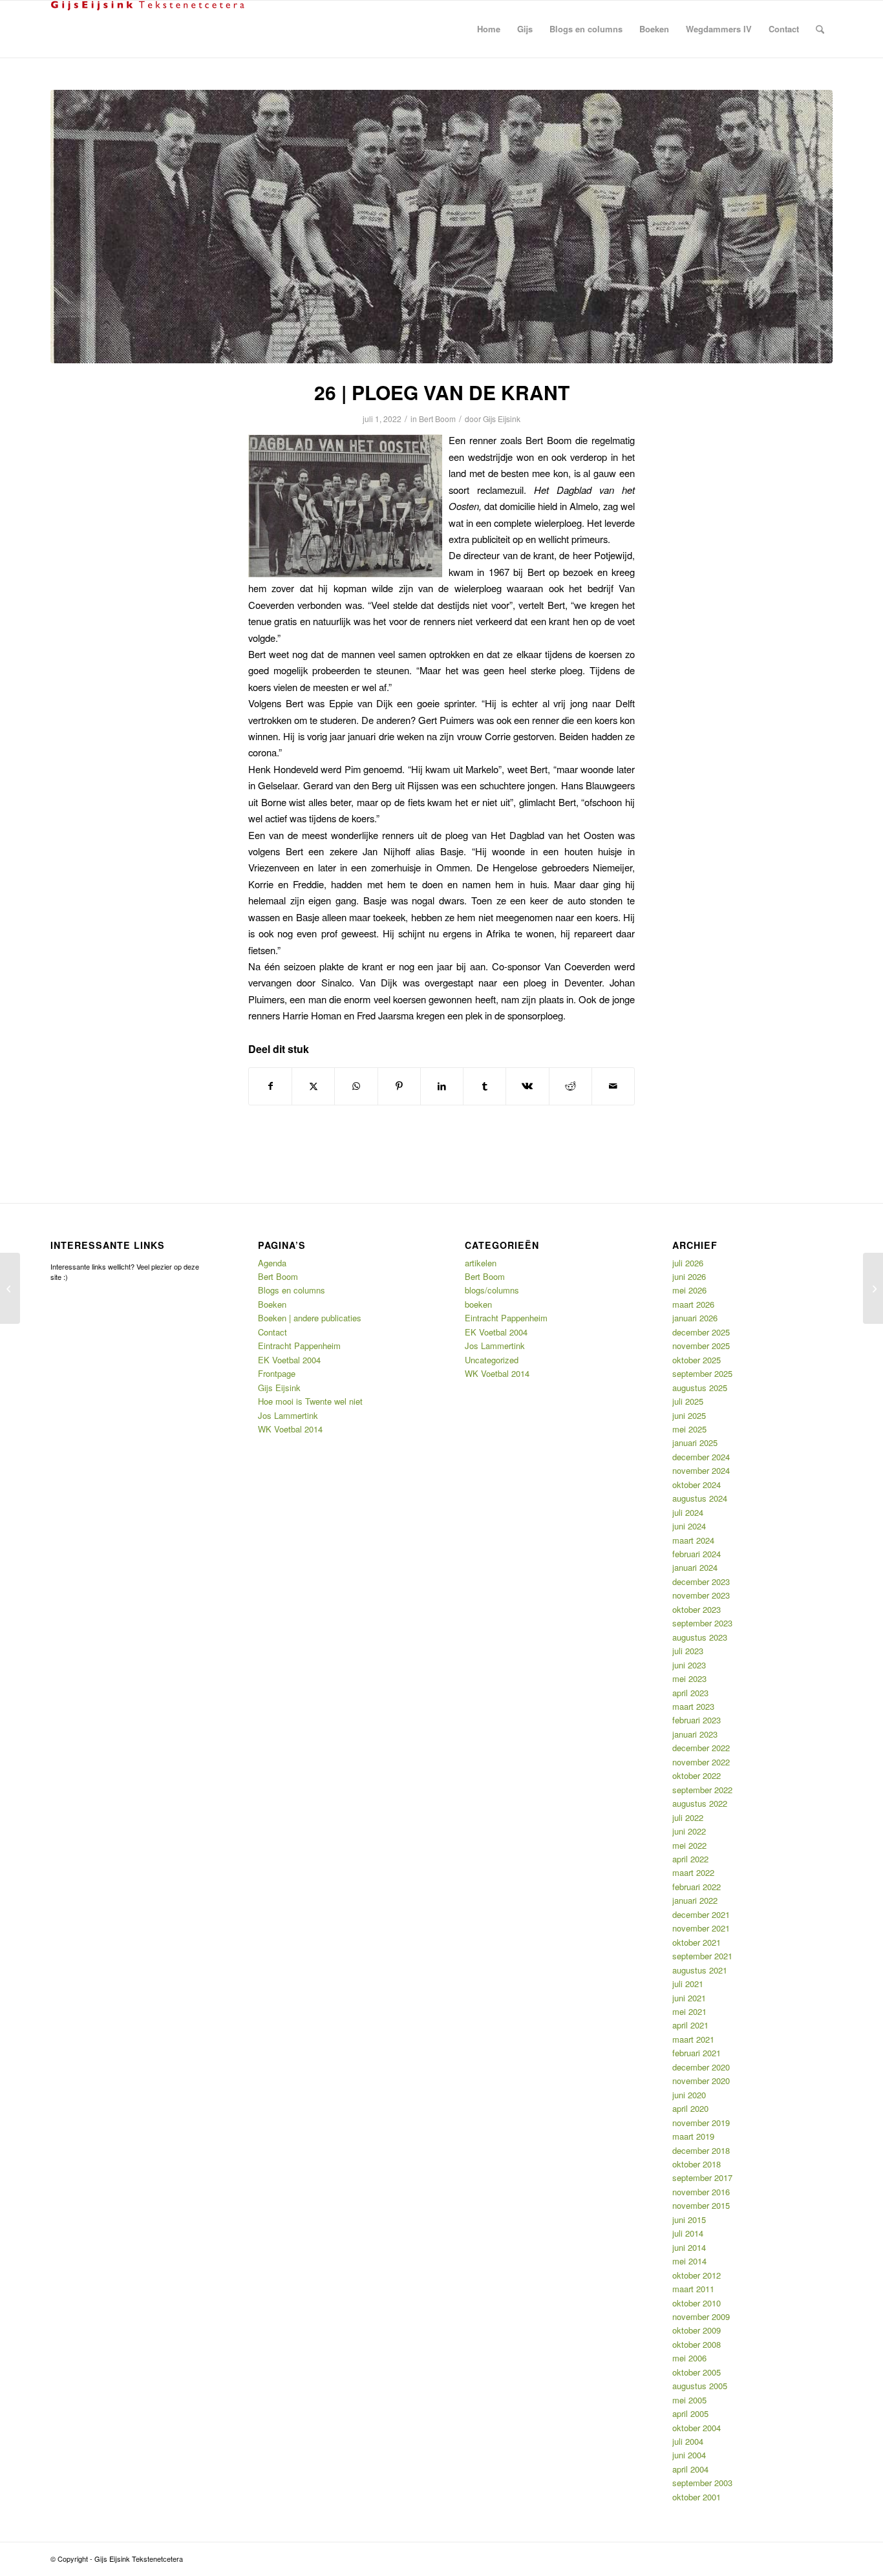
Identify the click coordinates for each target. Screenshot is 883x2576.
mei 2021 (689, 2011)
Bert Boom (437, 419)
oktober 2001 (697, 2497)
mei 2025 (689, 1429)
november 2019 (701, 2123)
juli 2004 (688, 2441)
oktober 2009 (697, 2330)
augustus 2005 (700, 2386)
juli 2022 (688, 1817)
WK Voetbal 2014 (290, 1429)
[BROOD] (10, 1288)
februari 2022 (697, 1887)
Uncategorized (492, 1360)
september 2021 (702, 1956)
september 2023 (702, 1623)
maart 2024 (693, 1540)
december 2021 (701, 1914)
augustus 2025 (700, 1388)
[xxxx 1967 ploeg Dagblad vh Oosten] (441, 227)
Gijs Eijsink (502, 419)
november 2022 (701, 1762)
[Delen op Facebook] (270, 1086)
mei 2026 (689, 1290)
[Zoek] (820, 29)
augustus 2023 (700, 1637)
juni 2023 (689, 1665)
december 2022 (701, 1748)
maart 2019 (693, 2136)
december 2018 (701, 2150)
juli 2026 (688, 1263)
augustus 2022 (700, 1803)
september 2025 (702, 1373)
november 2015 (701, 2205)
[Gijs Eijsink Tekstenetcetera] (147, 29)
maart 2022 (693, 1872)
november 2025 (701, 1346)
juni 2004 (689, 2455)
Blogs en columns (292, 1290)
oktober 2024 (697, 1485)
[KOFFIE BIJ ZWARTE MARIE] (873, 1288)
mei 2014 (689, 2261)
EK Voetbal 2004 (289, 1360)
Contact (272, 1332)
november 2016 (701, 2192)
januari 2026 (695, 1318)
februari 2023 (697, 1720)
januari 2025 (695, 1442)
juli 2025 (688, 1401)
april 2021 (690, 2025)
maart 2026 (693, 1304)
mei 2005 (689, 2400)
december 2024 (701, 1457)
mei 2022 (689, 1845)
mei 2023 (689, 1678)
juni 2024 (689, 1526)
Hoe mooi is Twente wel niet (310, 1401)
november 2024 (701, 1470)
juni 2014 (689, 2247)
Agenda (272, 1263)
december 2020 (701, 2067)
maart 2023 (693, 1706)
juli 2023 (688, 1651)
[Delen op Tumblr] (484, 1086)
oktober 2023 (697, 1609)
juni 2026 (689, 1276)
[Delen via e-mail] (613, 1086)
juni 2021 (689, 1998)
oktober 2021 (697, 1942)
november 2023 (701, 1595)
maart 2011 (693, 2289)
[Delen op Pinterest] (399, 1086)
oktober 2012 (697, 2275)
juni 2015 (689, 2219)
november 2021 (701, 1928)
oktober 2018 (697, 2164)
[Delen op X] (313, 1086)
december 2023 (701, 1581)
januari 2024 (695, 1567)
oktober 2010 (697, 2303)
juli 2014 (688, 2233)
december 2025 (701, 1332)
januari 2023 (695, 1734)
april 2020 (690, 2108)
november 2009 (701, 2316)
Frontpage (277, 1373)
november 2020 (701, 2081)
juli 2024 (688, 1512)
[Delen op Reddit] (570, 1086)
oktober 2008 (697, 2344)
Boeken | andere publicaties (310, 1318)
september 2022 (702, 1790)
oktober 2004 (697, 2428)
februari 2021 (697, 2053)
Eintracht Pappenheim (299, 1346)
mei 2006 (689, 2358)
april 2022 (690, 1859)
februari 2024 (697, 1554)
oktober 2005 (697, 2372)
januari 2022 (695, 1900)
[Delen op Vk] (527, 1086)
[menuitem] (489, 29)
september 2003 (702, 2483)
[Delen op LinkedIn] (442, 1086)
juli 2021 (688, 1984)
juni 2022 (689, 1831)
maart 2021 (693, 2039)
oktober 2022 (697, 1775)
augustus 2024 (700, 1498)
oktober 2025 (697, 1360)
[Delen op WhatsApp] (356, 1086)
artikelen (481, 1263)
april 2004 (690, 2469)
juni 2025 (689, 1415)
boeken (478, 1304)
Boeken (272, 1304)
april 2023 (690, 1693)
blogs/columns (492, 1290)
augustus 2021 (700, 1970)
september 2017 (702, 2177)
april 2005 (690, 2413)
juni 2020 (689, 2095)
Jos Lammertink (288, 1415)
